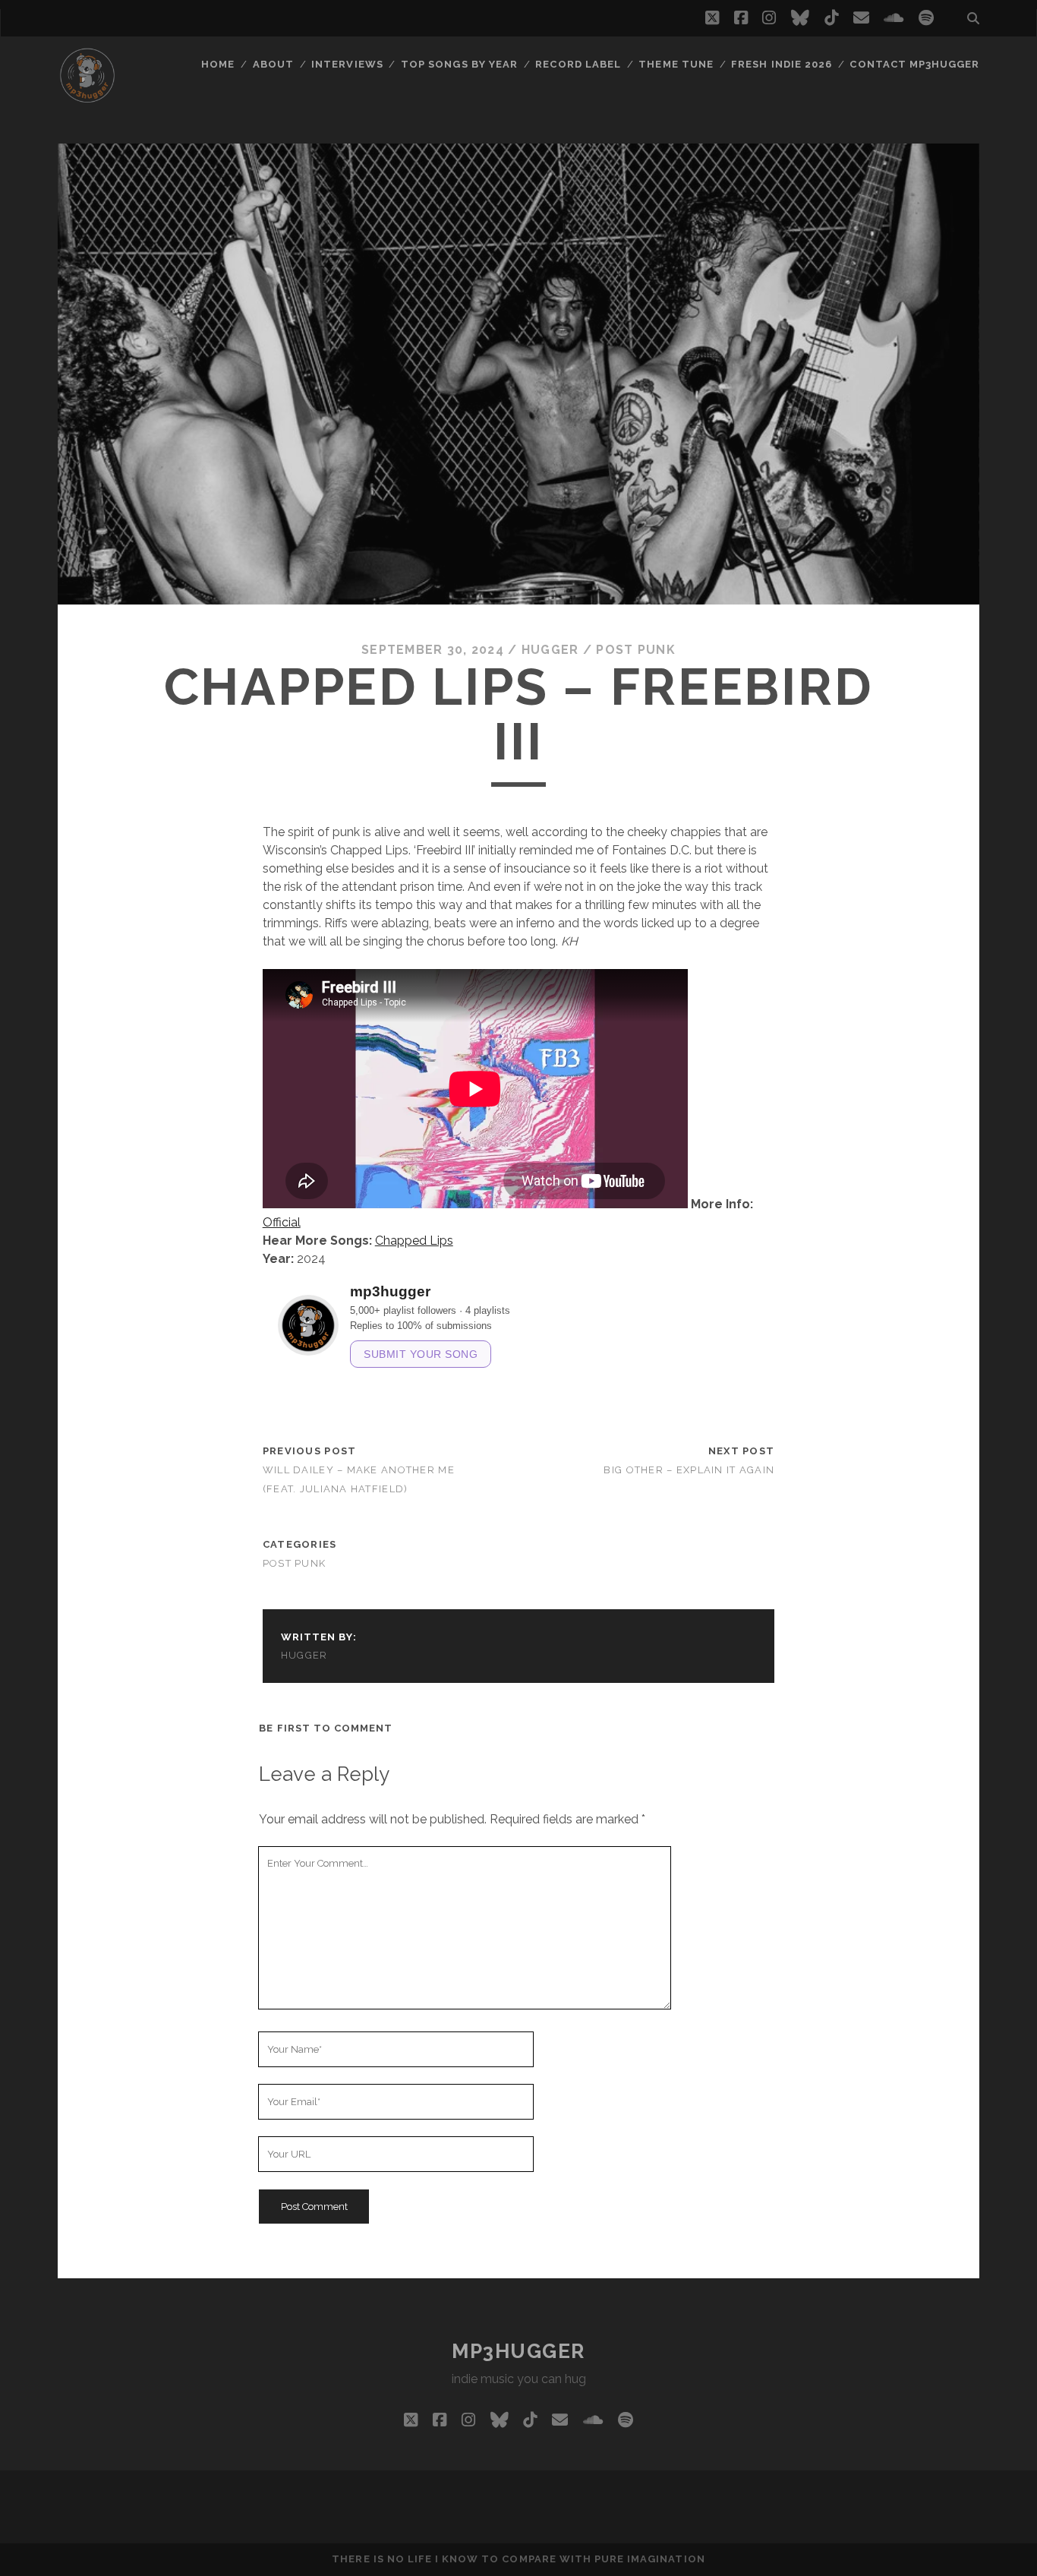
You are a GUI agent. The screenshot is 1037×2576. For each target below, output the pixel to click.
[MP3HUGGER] (87, 98)
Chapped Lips (414, 1241)
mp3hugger (518, 2351)
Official (282, 1222)
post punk (636, 650)
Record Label (578, 64)
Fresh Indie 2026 (782, 64)
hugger (550, 650)
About (273, 64)
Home (218, 64)
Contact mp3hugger (914, 64)
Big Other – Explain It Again (689, 1470)
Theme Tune (676, 64)
